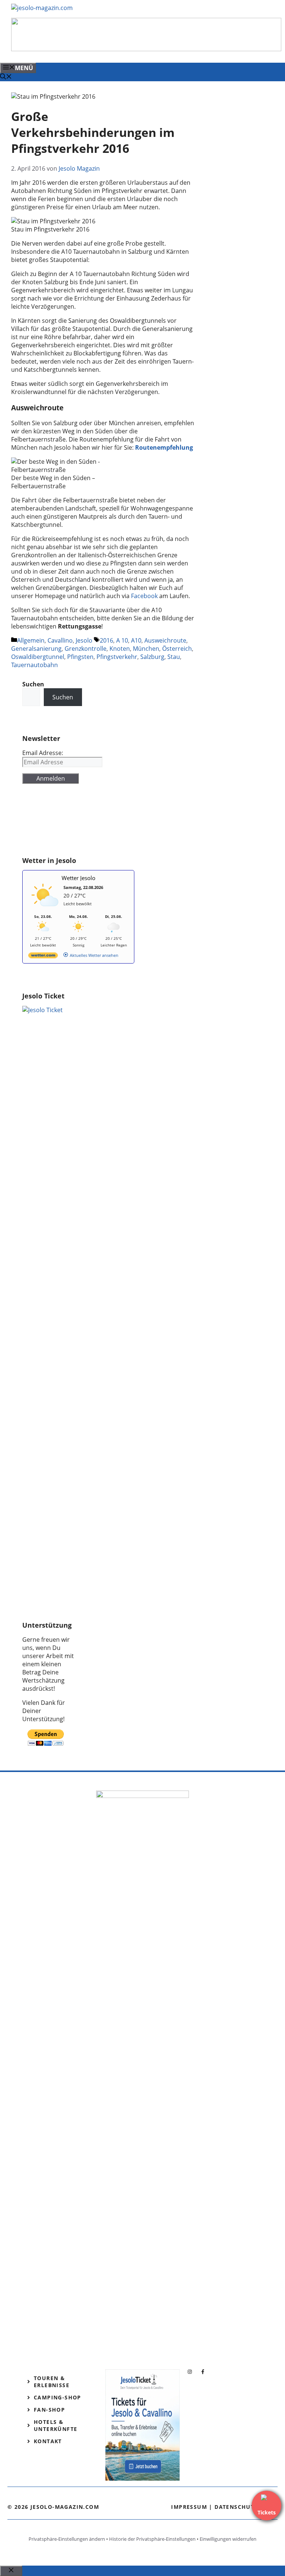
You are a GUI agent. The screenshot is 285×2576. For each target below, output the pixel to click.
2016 (107, 640)
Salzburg (152, 657)
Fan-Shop (49, 2410)
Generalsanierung (36, 649)
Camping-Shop (58, 2397)
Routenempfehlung (164, 447)
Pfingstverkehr (117, 657)
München (146, 649)
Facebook (145, 596)
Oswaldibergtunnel (38, 657)
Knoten (120, 649)
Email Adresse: (43, 753)
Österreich (177, 649)
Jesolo (84, 640)
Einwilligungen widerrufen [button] (228, 2539)
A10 (136, 640)
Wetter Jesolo (78, 878)
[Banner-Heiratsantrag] (146, 49)
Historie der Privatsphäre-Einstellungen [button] (152, 2539)
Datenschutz (236, 2507)
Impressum (189, 2507)
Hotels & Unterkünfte (55, 2425)
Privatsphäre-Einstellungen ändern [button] (67, 2539)
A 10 (122, 640)
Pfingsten (80, 657)
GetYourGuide (42, 824)
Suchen (63, 697)
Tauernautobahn (35, 665)
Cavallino (60, 640)
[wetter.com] (43, 957)
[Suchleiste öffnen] (6, 77)
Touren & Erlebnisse (52, 2382)
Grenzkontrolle (86, 649)
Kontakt (48, 2441)
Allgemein (31, 640)
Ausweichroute (165, 640)
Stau (174, 657)
